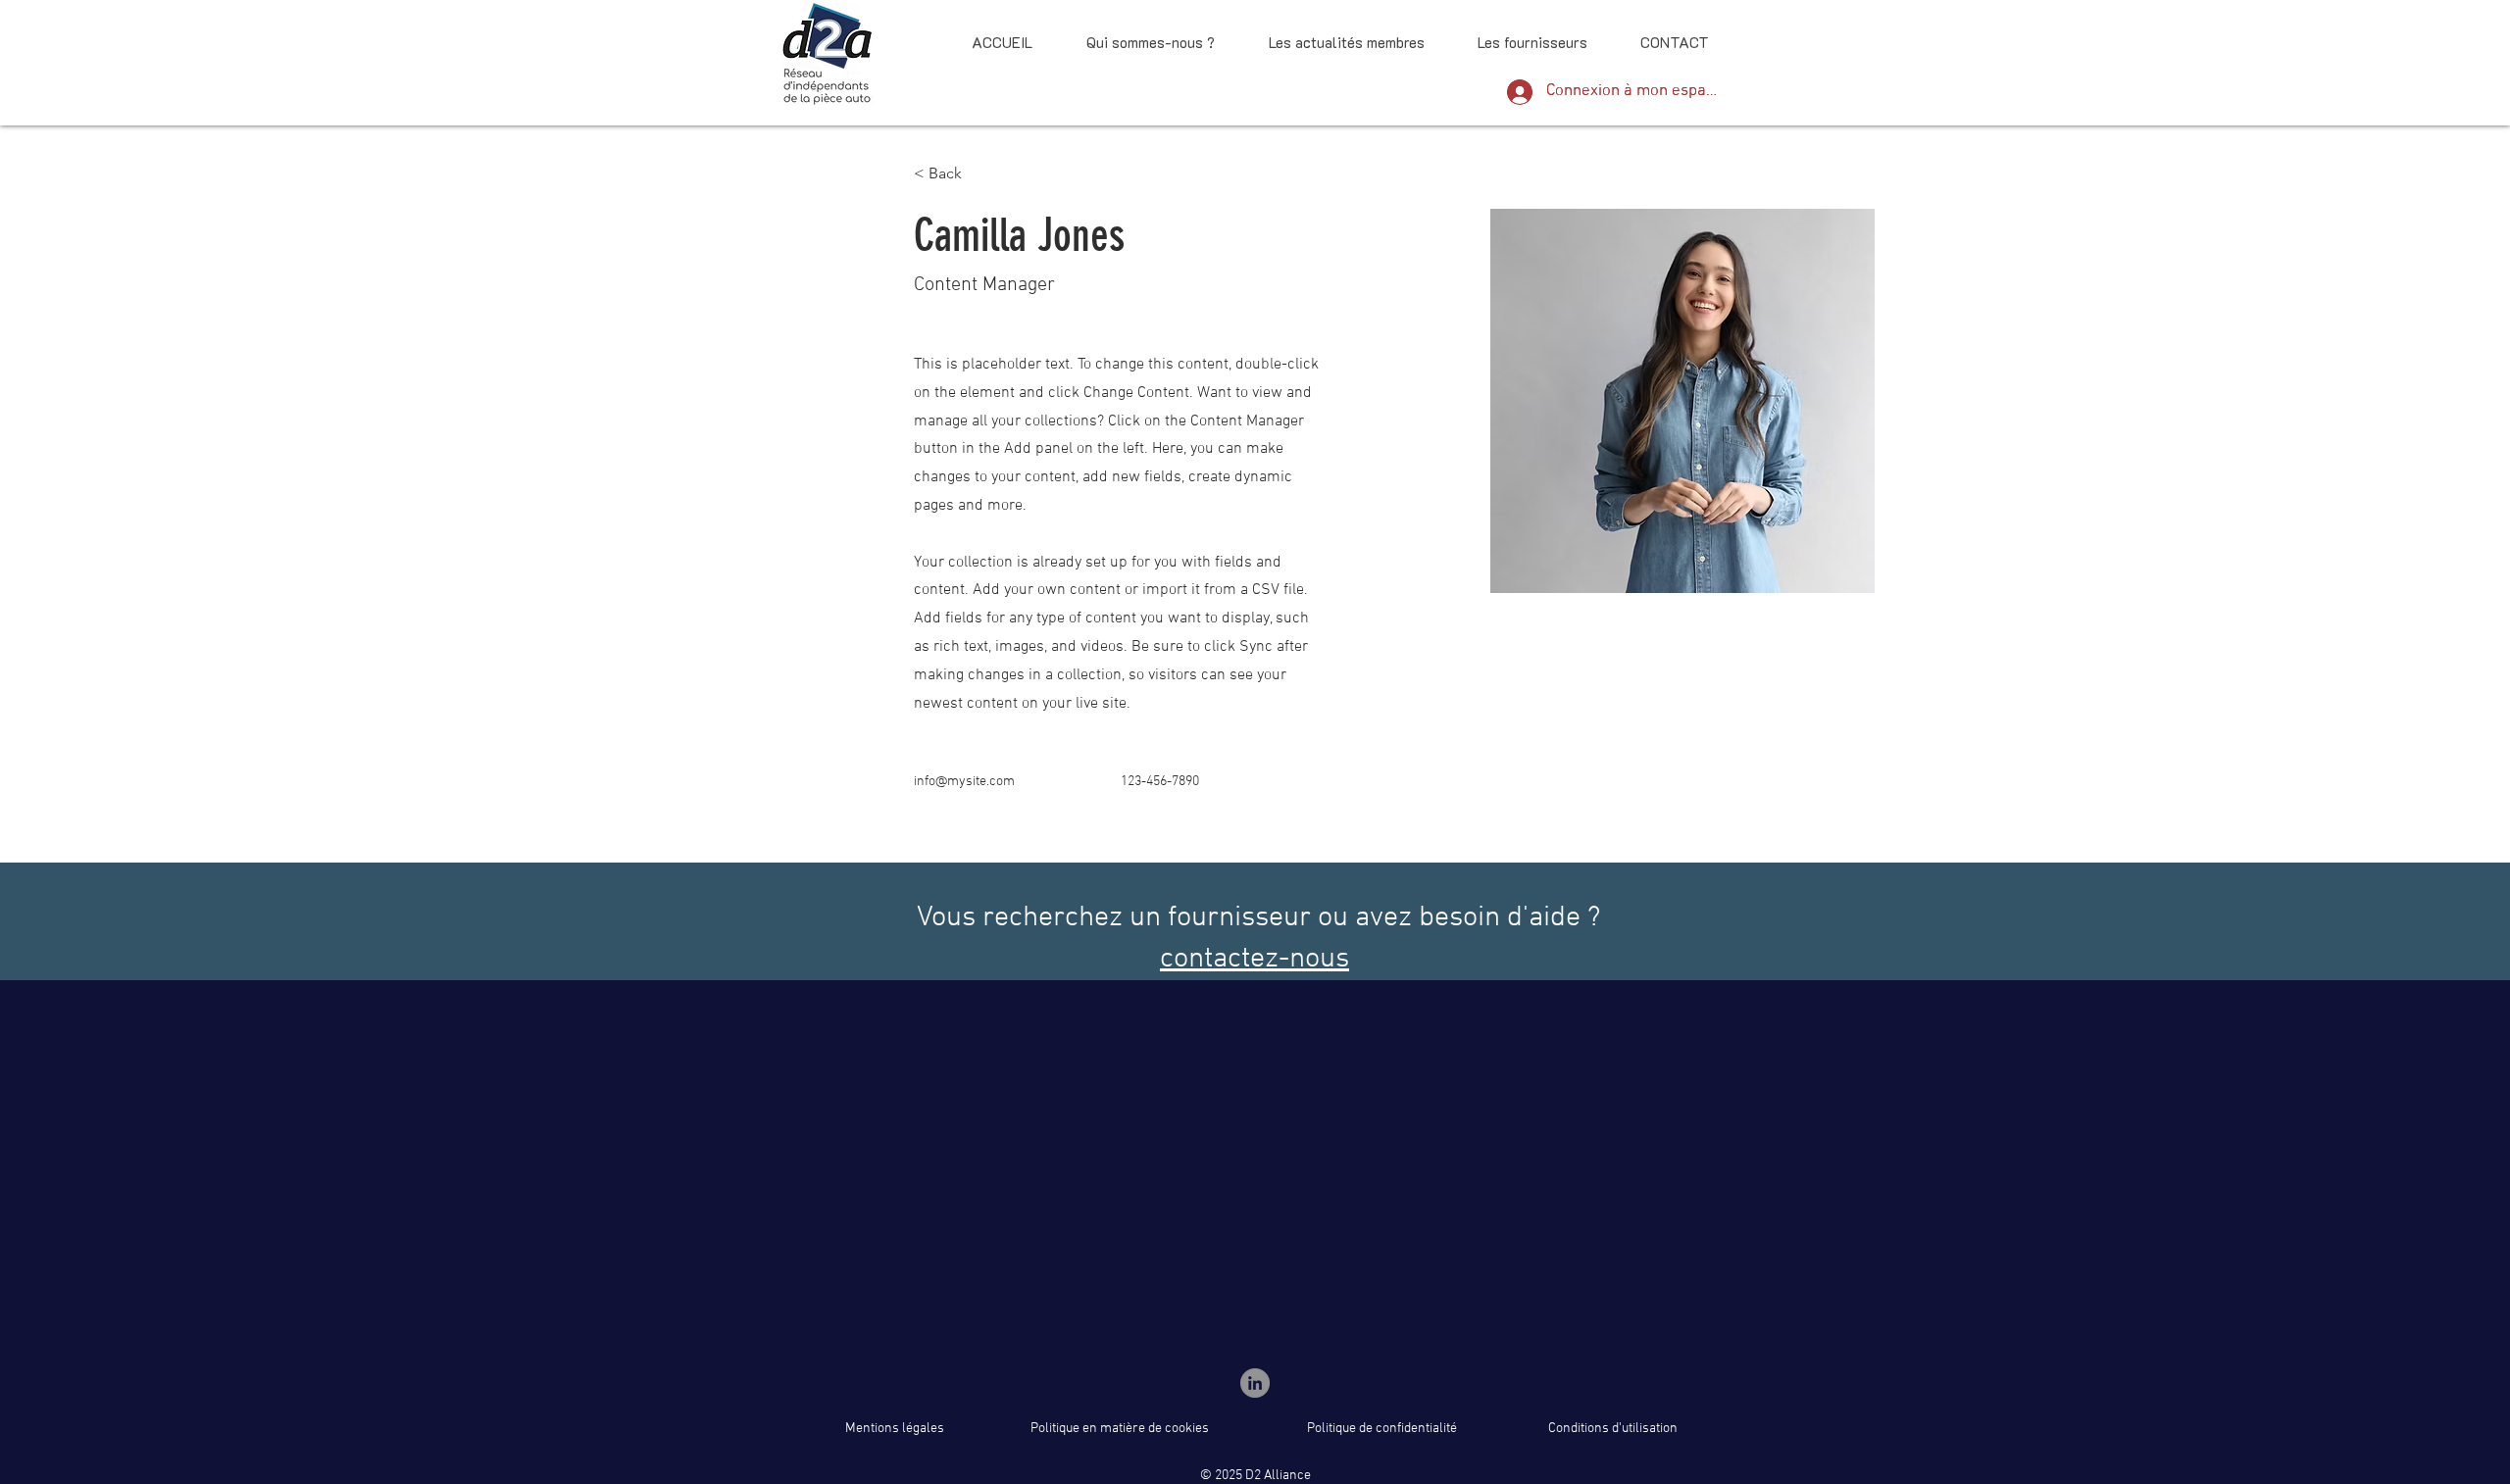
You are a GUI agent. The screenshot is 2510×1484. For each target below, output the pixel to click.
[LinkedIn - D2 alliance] (1255, 1383)
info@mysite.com (964, 782)
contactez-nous (1255, 959)
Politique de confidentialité (1382, 1429)
